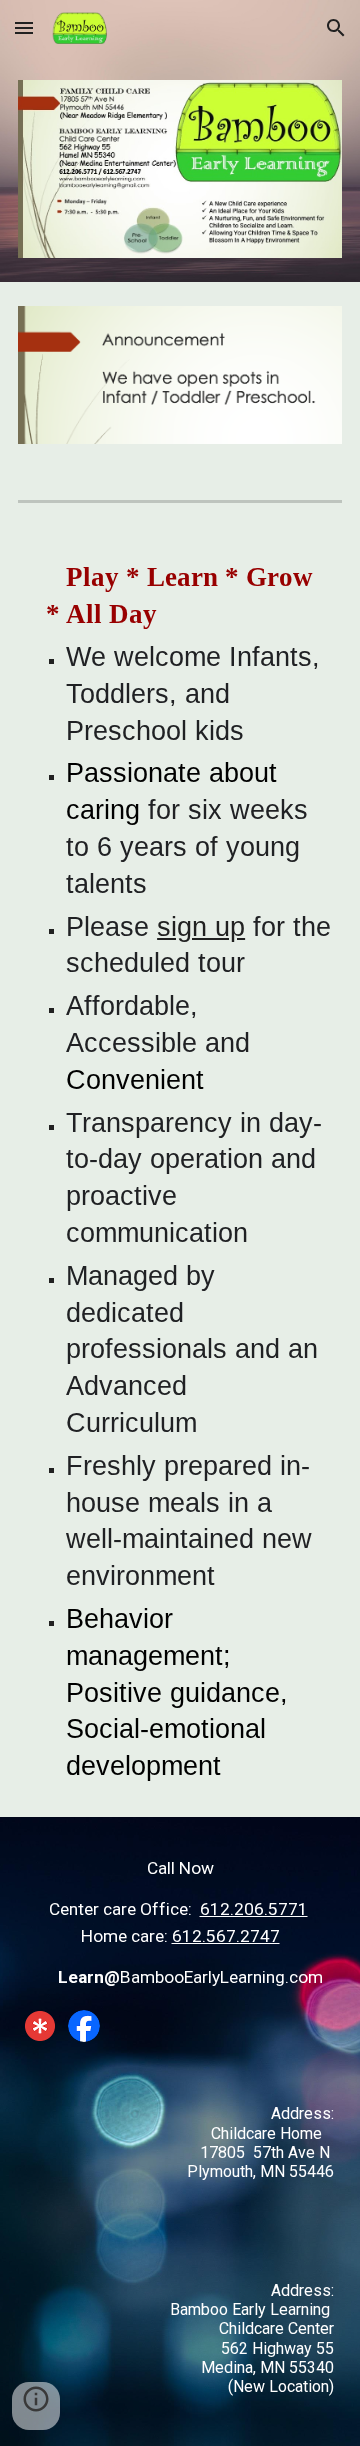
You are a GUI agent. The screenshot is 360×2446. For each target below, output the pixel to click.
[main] (180, 1172)
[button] (24, 27)
